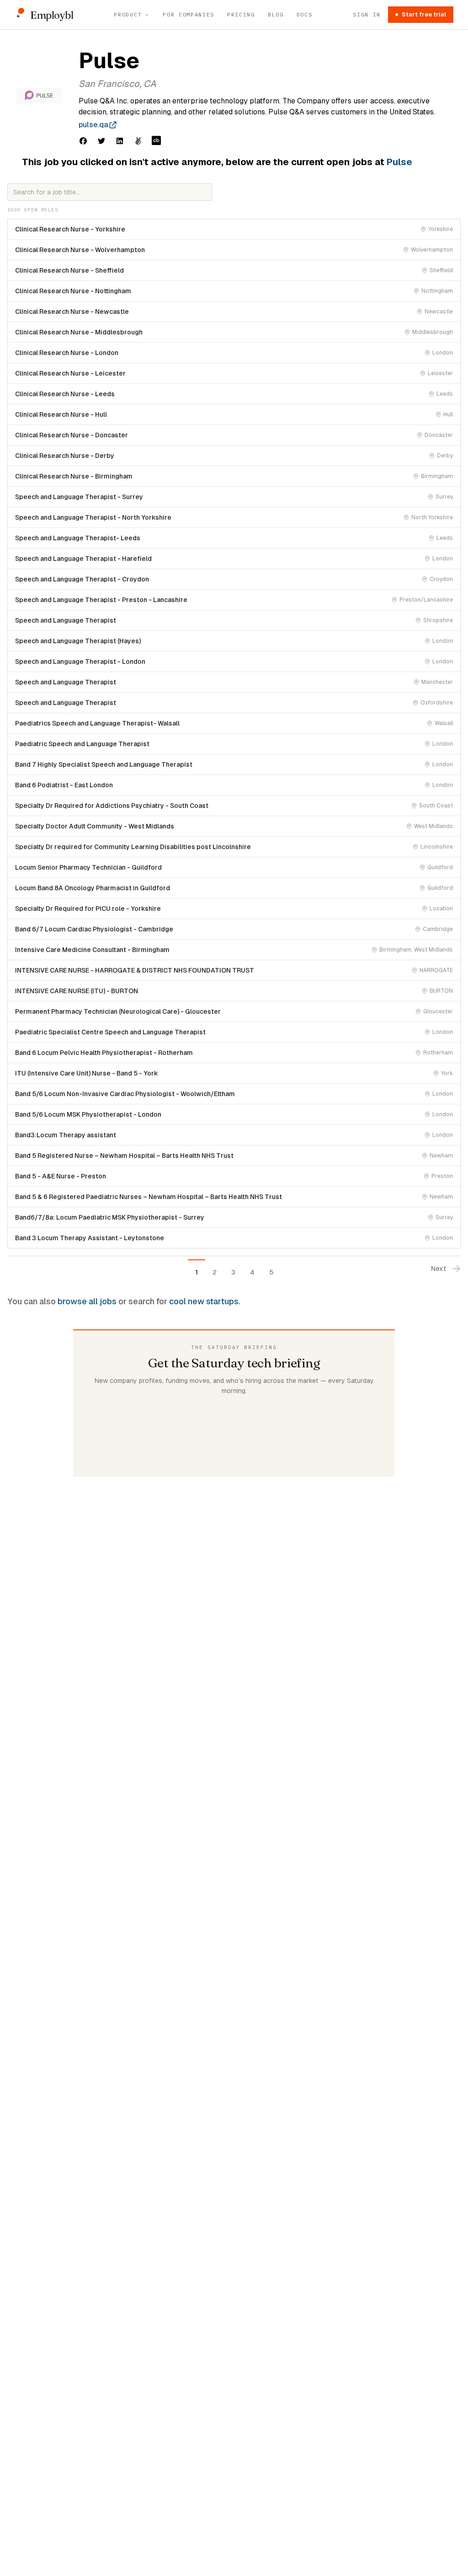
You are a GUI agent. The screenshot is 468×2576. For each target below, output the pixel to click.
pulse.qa (93, 125)
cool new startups (204, 1301)
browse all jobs (87, 1301)
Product (128, 14)
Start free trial (424, 14)
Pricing (241, 14)
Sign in (367, 14)
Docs (305, 14)
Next (439, 1269)
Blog (276, 14)
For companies (189, 14)
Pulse (399, 162)
